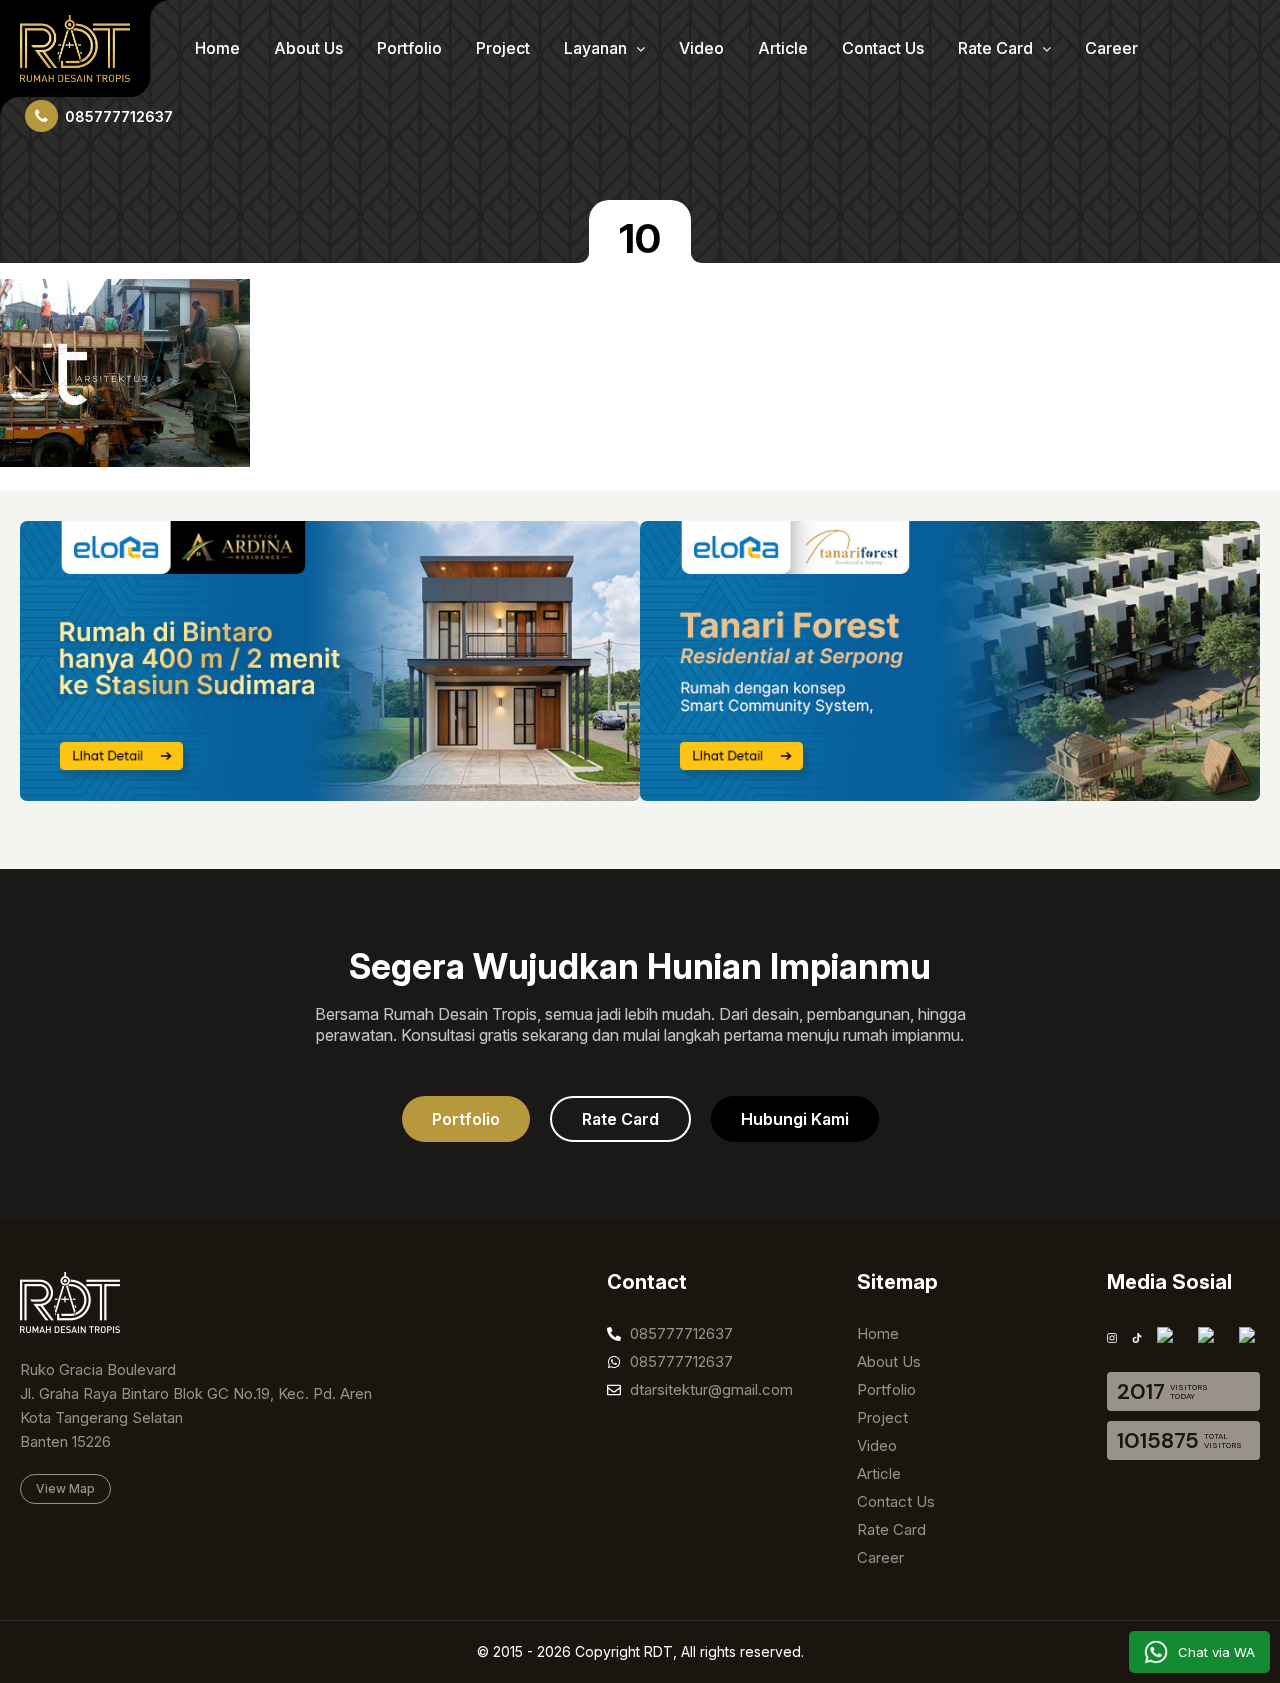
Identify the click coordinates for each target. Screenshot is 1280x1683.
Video (701, 48)
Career (1111, 48)
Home (217, 48)
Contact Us (883, 48)
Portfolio (409, 48)
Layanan (597, 48)
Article (783, 48)
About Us (308, 48)
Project (503, 48)
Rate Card (997, 48)
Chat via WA (1216, 1652)
